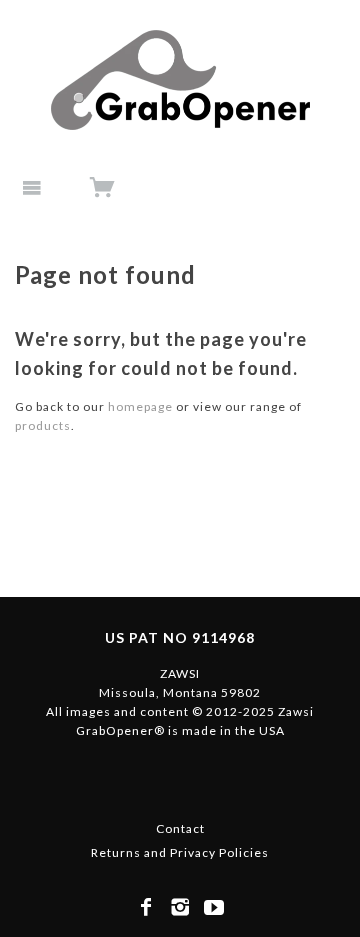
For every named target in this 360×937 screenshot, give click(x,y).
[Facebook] (146, 907)
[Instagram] (180, 907)
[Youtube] (214, 907)
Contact (180, 828)
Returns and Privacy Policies (180, 852)
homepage (140, 406)
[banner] (180, 80)
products (43, 425)
